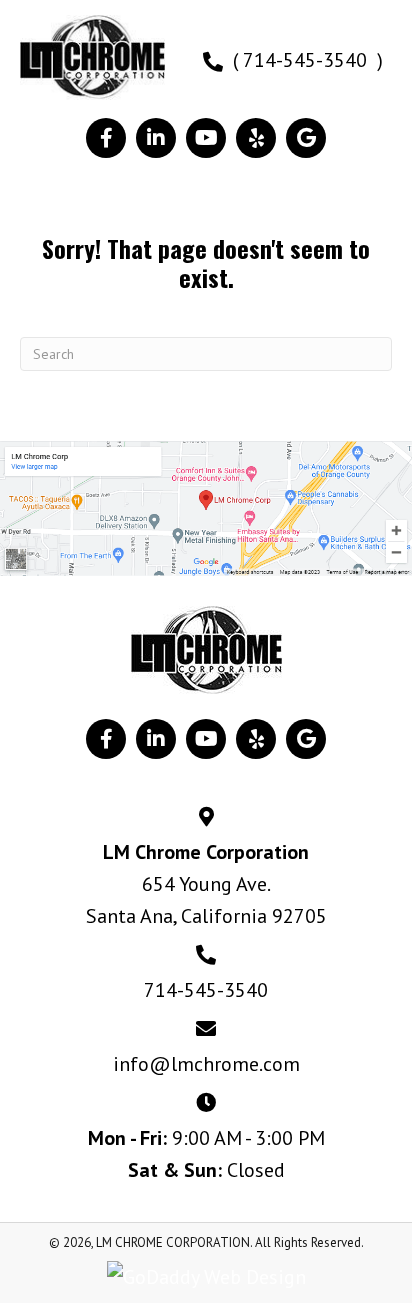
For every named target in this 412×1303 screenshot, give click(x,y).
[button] (106, 138)
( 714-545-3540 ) (308, 60)
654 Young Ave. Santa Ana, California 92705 (206, 900)
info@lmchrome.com (206, 1064)
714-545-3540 (206, 990)
